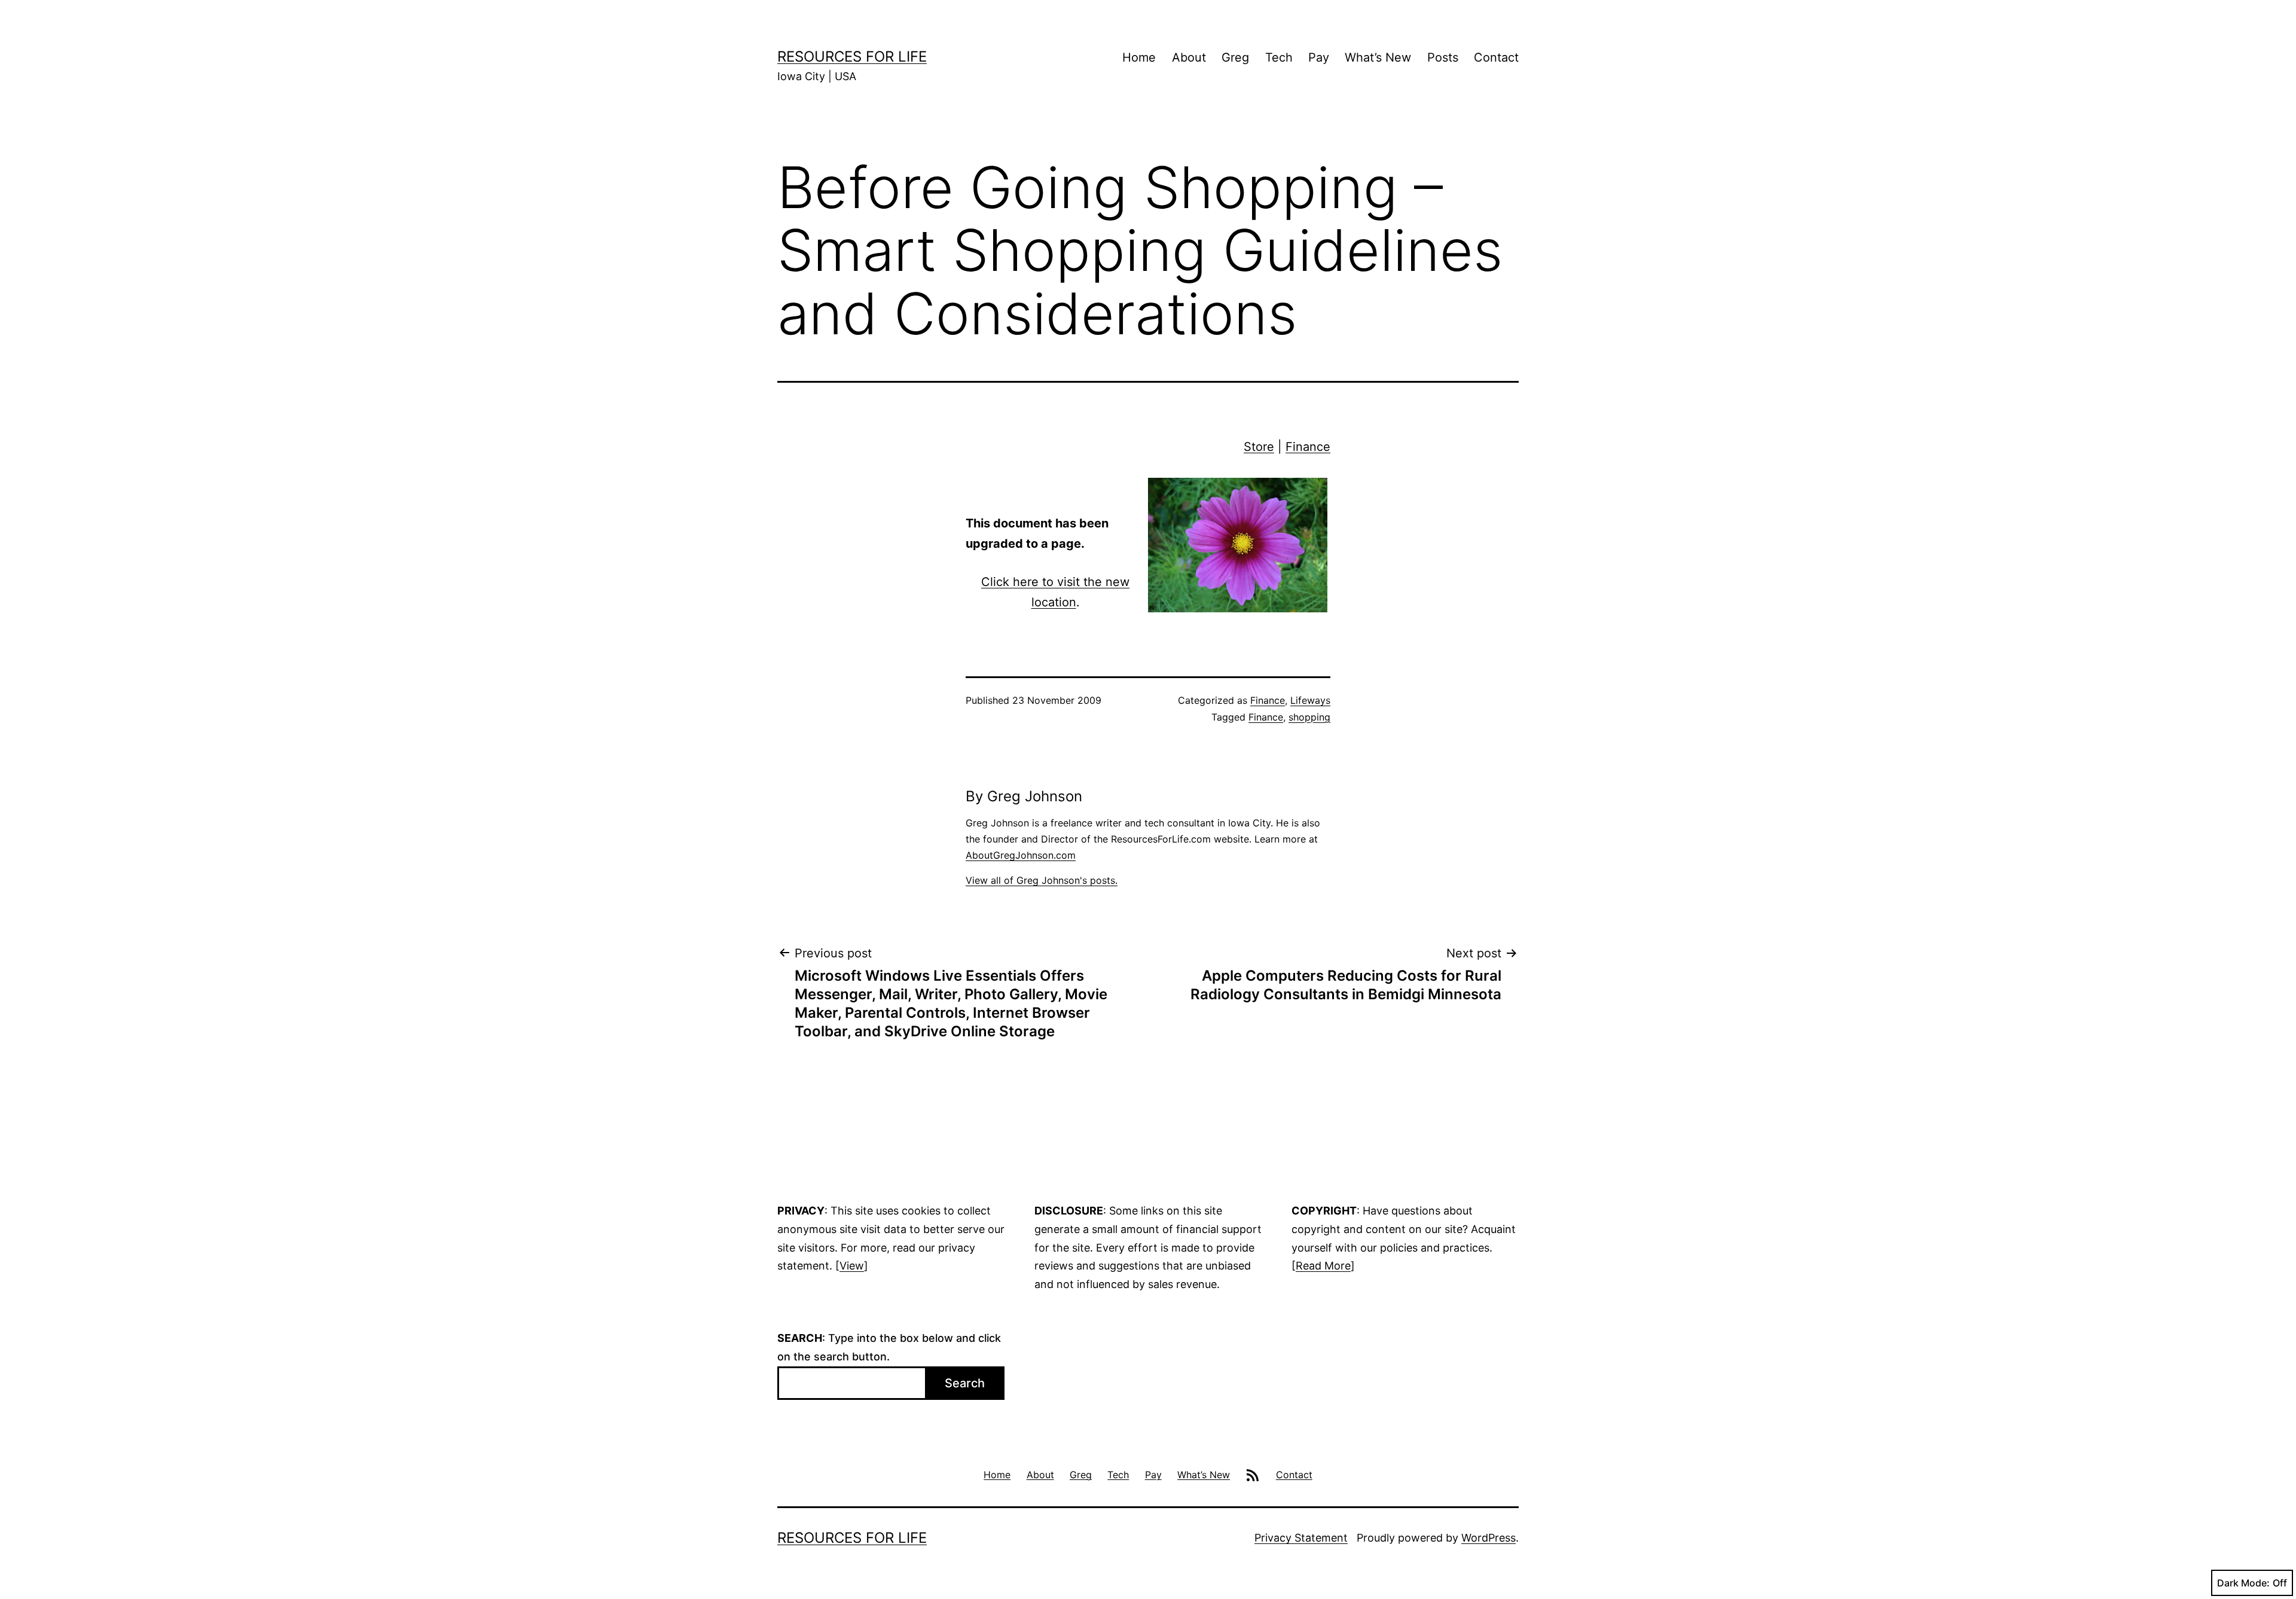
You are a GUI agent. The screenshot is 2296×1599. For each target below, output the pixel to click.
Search (965, 1383)
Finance (1308, 447)
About (1189, 57)
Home (1139, 57)
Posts (1443, 57)
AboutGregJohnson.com (1021, 855)
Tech (1279, 57)
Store (1259, 447)
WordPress (1489, 1538)
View (852, 1266)
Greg (1235, 57)
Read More (1323, 1266)
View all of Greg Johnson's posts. (1042, 880)
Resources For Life (852, 57)
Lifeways (1310, 700)
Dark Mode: (2243, 1583)
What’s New (1378, 57)
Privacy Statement (1301, 1538)
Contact (1496, 57)
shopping (1309, 717)
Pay (1319, 57)
